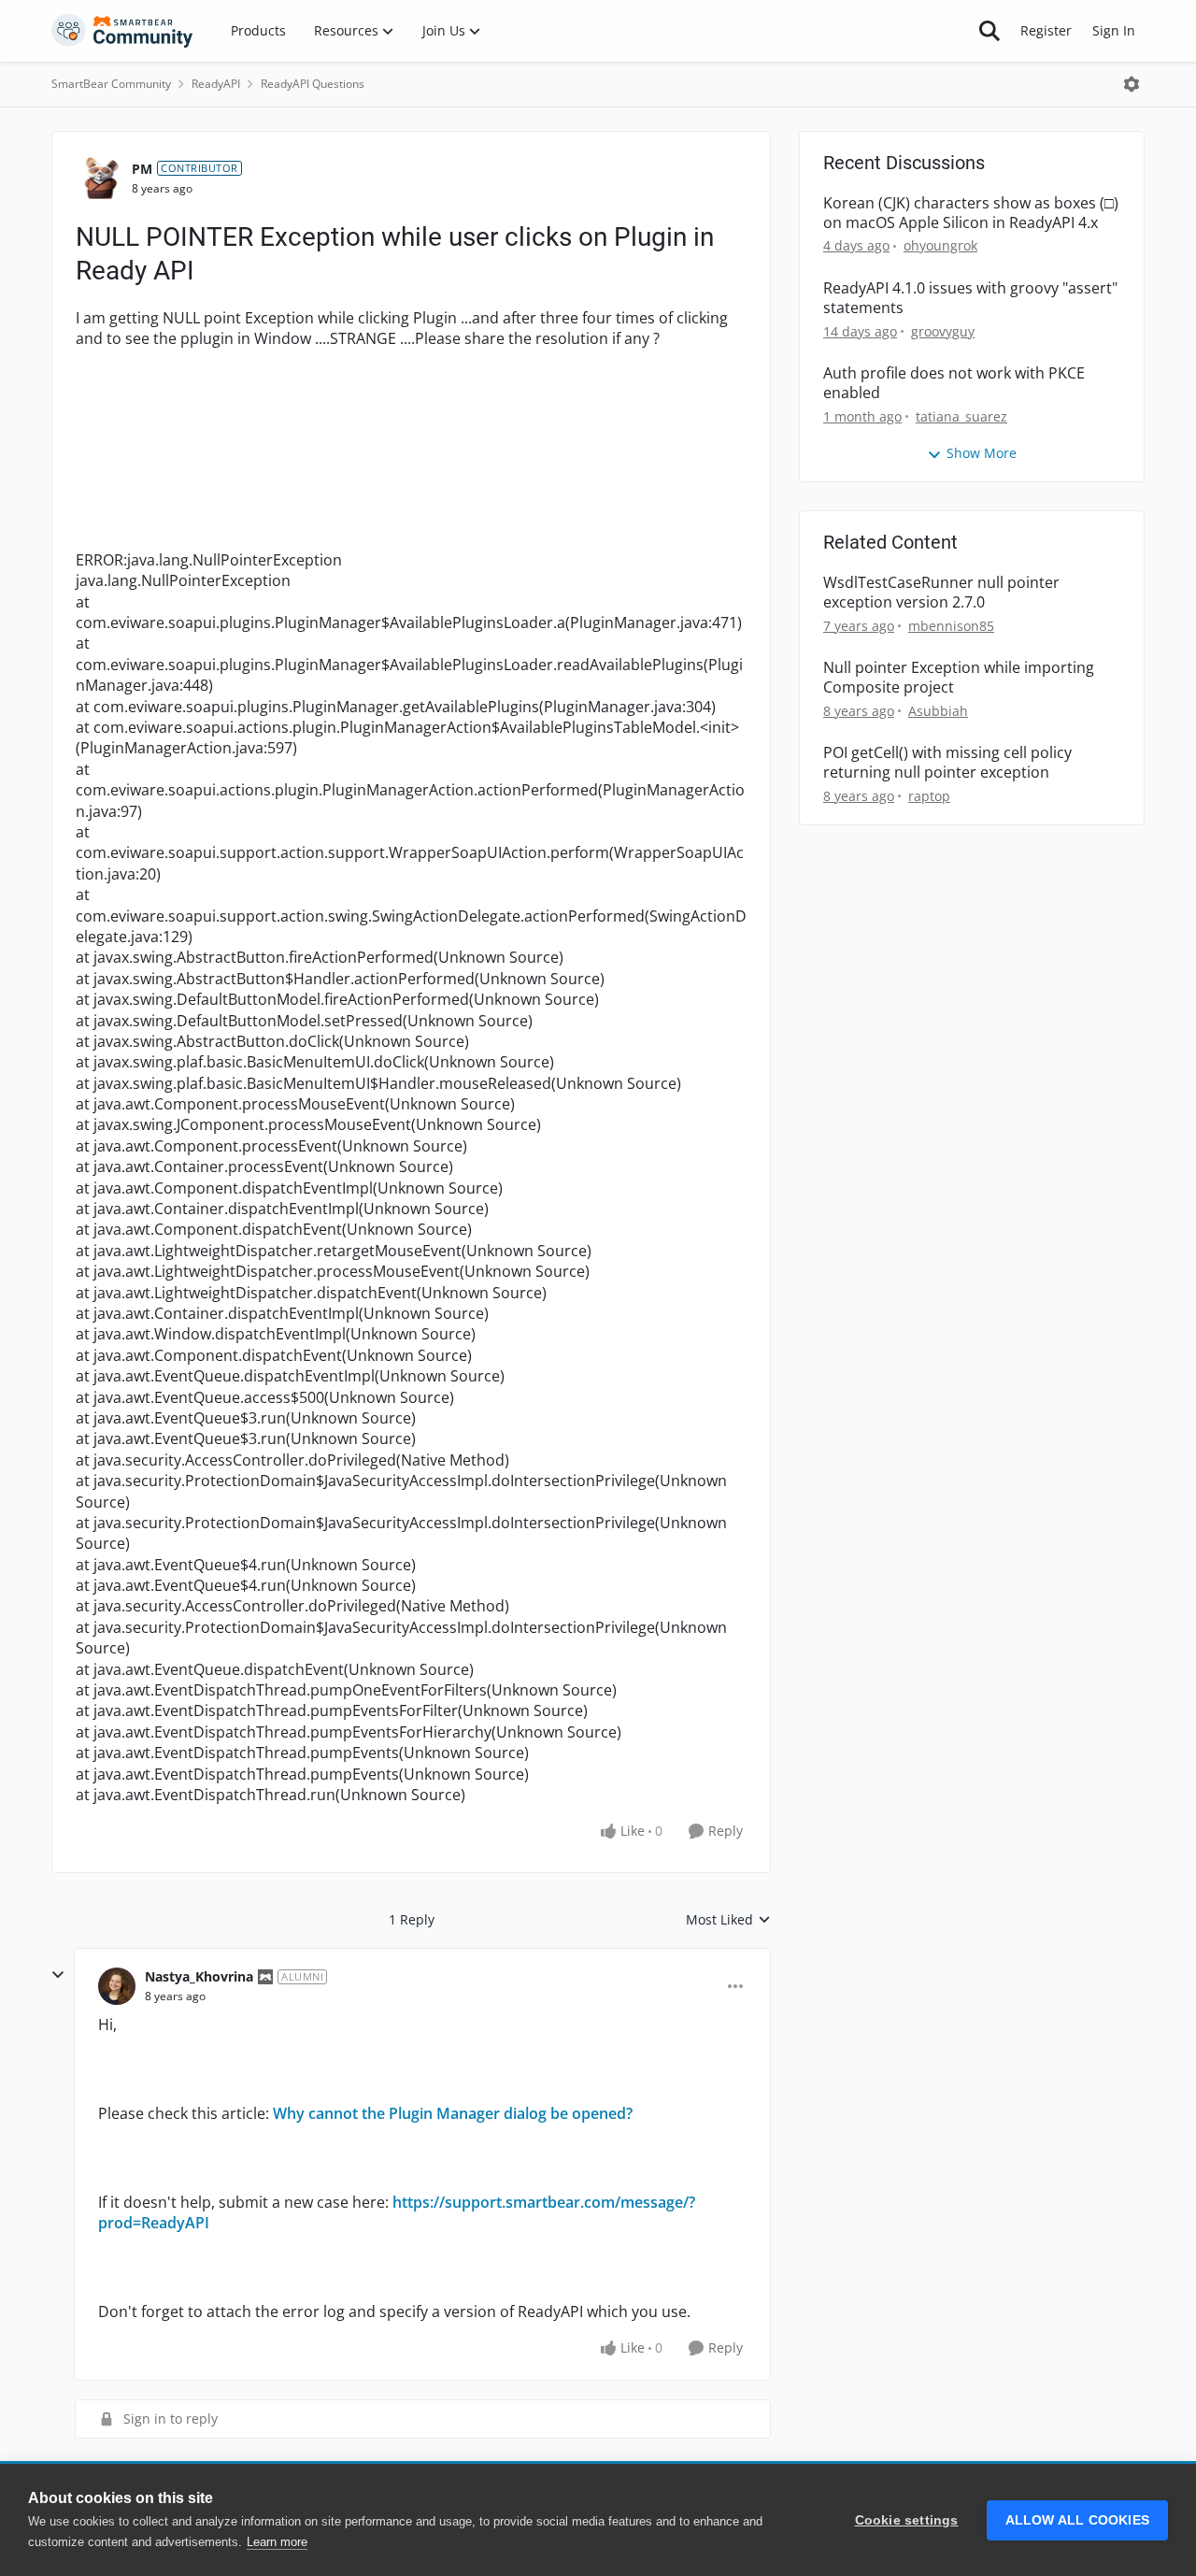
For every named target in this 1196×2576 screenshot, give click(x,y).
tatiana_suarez (961, 416)
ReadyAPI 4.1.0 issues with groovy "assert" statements (970, 298)
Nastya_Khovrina (199, 1976)
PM (142, 169)
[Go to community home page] (122, 31)
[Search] (990, 31)
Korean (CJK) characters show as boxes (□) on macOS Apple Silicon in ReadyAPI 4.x (971, 213)
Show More (982, 453)
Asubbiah (938, 711)
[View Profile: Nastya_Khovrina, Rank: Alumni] (117, 1986)
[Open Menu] (1132, 84)
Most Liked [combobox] (728, 1920)
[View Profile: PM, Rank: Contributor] (99, 179)
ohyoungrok (940, 245)
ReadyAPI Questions (313, 84)
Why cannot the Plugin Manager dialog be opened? (453, 2113)
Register (1046, 30)
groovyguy (943, 331)
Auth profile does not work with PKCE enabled (954, 383)
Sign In (1114, 30)
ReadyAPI (216, 84)
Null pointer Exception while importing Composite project (959, 678)
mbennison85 (951, 626)
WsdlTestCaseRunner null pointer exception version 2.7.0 (941, 593)
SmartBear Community (111, 84)
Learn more (277, 2542)
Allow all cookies (1077, 2520)
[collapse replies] (58, 1975)
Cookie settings (907, 2520)
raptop (929, 796)
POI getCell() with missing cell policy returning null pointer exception (947, 763)
